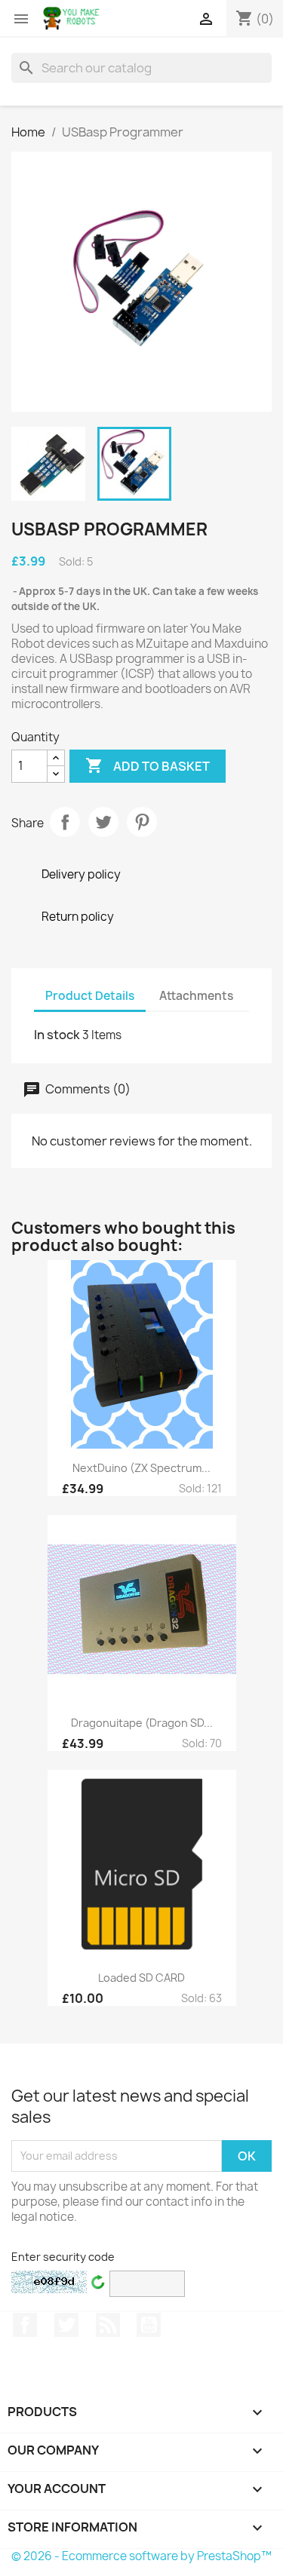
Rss (108, 2325)
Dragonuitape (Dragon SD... (142, 1723)
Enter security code (63, 2257)
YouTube (149, 2325)
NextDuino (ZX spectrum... (141, 1468)
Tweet (103, 822)
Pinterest (142, 822)
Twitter (66, 2325)
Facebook (25, 2325)
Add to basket (148, 765)
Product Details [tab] (90, 996)
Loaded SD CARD (141, 1978)
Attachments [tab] (196, 996)
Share (65, 822)
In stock (57, 1035)
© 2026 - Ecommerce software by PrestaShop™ (141, 2556)
